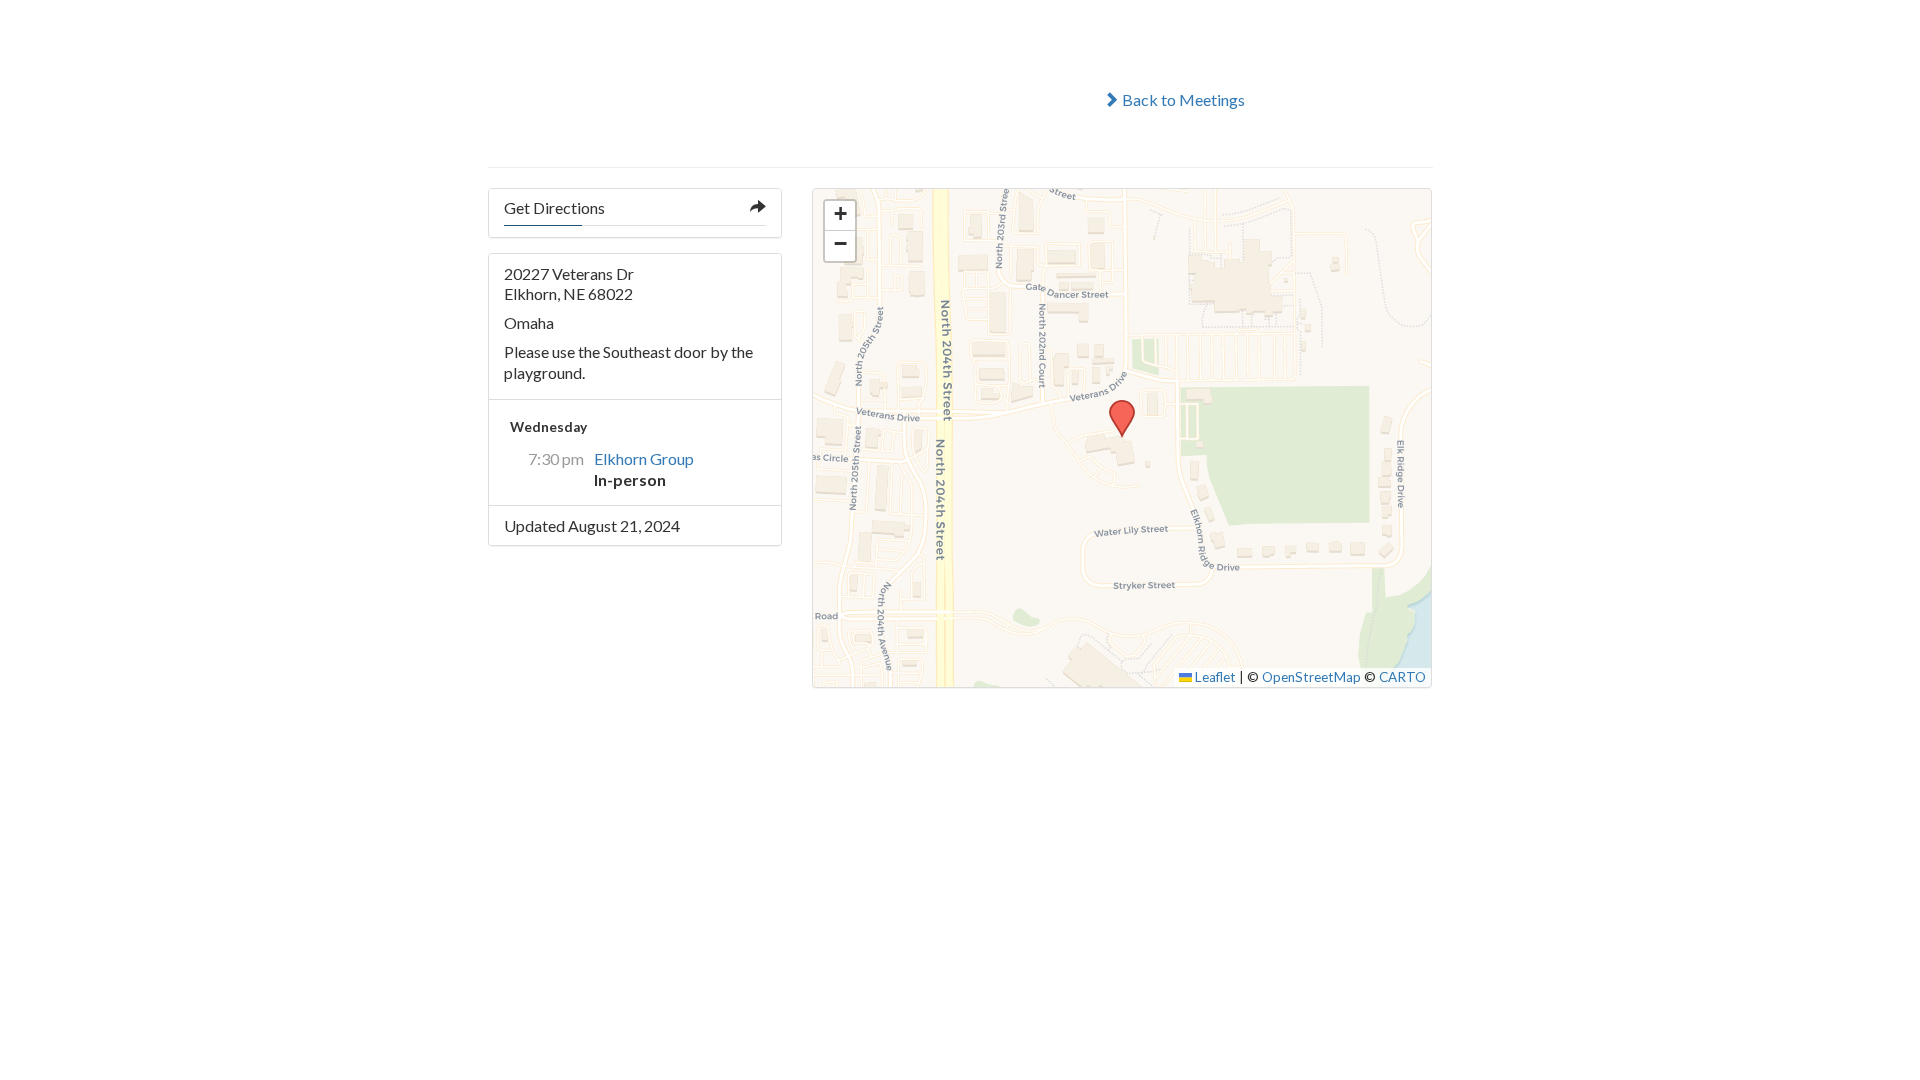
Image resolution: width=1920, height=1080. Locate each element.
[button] (1115, 406)
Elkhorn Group (644, 458)
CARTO (1402, 677)
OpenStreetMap (1311, 677)
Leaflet (1214, 677)
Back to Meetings (1182, 99)
